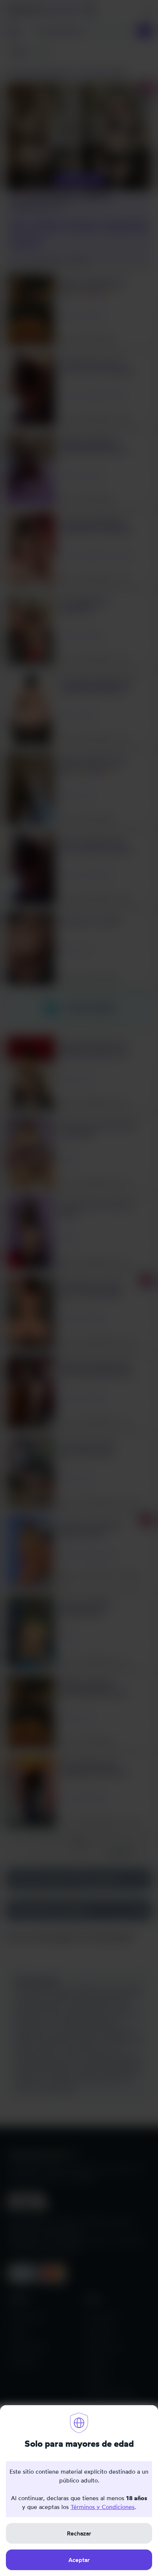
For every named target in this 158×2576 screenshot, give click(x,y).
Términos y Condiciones (103, 2507)
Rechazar (79, 2533)
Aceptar (79, 2560)
